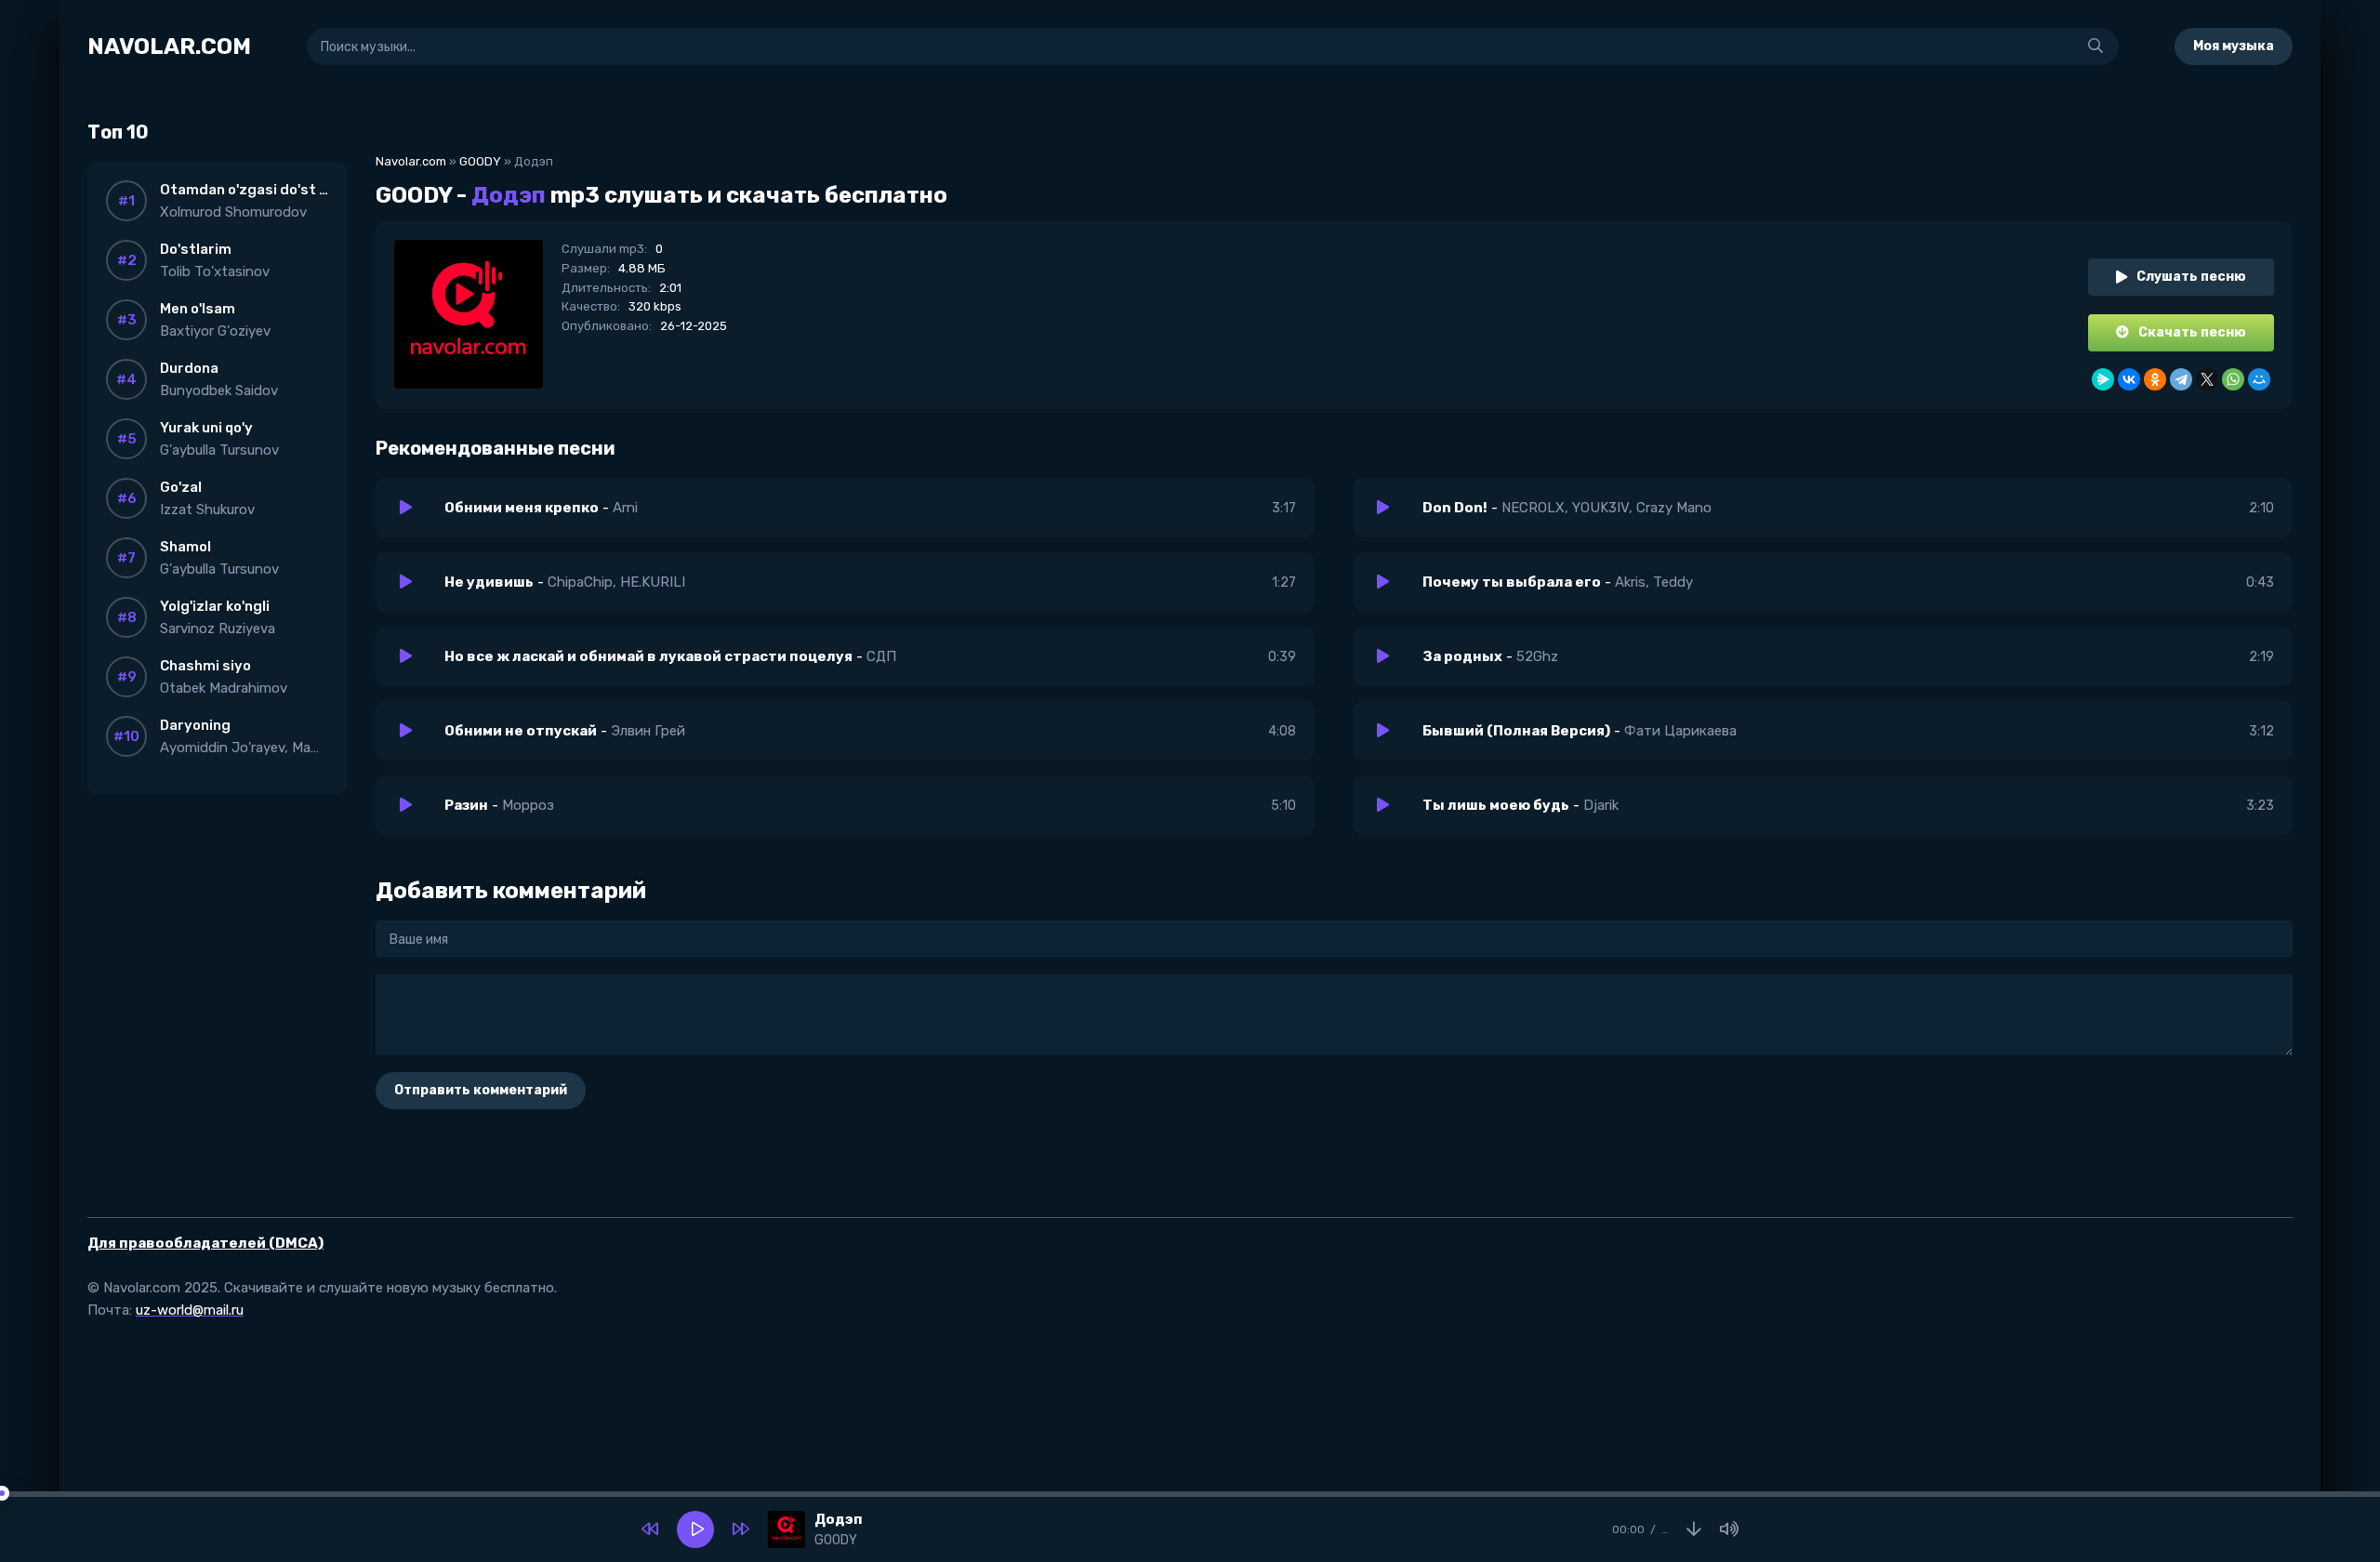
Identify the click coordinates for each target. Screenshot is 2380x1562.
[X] (2207, 379)
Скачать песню (2192, 332)
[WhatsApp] (2233, 379)
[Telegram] (2181, 379)
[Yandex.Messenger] (2103, 379)
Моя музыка (2234, 46)
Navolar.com (411, 161)
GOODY (480, 161)
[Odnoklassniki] (2155, 379)
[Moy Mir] (2259, 379)
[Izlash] (2096, 46)
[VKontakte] (2129, 379)
